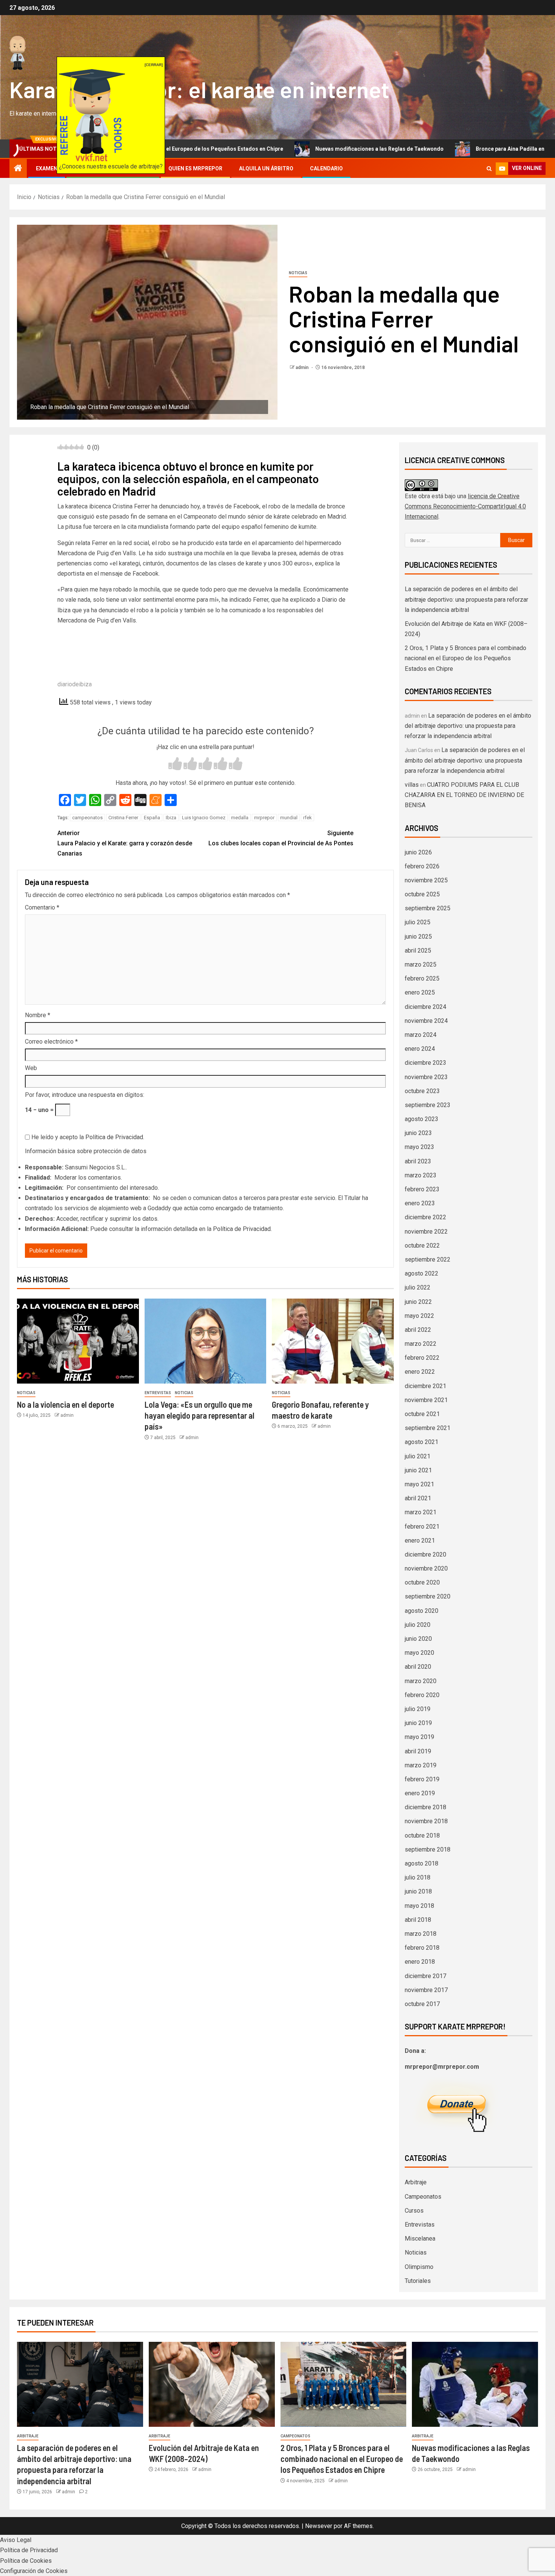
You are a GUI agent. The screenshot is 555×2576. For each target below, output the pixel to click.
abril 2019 (418, 1751)
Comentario (42, 907)
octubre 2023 (422, 1091)
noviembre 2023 (426, 1077)
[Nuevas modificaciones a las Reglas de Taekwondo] (475, 2384)
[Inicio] (18, 169)
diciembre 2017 (425, 1976)
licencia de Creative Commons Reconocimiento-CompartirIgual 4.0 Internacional (465, 506)
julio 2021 (418, 1456)
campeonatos (87, 818)
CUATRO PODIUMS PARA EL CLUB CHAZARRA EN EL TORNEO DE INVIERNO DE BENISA (464, 795)
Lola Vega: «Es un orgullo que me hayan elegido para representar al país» (200, 1415)
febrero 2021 (422, 1527)
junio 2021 (418, 1470)
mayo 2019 (419, 1737)
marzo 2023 (421, 1175)
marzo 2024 (421, 1035)
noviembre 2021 (426, 1400)
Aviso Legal (16, 2540)
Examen (47, 168)
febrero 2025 (422, 978)
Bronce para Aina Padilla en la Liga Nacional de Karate (453, 149)
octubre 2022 (422, 1246)
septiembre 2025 (428, 908)
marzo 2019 (421, 1765)
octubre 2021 (422, 1414)
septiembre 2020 (428, 1596)
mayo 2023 (419, 1147)
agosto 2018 (422, 1863)
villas (412, 785)
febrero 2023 (422, 1189)
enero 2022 (420, 1372)
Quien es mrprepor (195, 168)
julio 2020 (418, 1625)
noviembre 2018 (426, 1821)
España (152, 818)
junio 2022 (418, 1302)
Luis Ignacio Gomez (204, 818)
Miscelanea (420, 2239)
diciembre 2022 (425, 1217)
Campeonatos (423, 2197)
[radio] (175, 765)
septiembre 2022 (428, 1259)
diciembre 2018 (425, 1807)
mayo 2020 (419, 1653)
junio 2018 (418, 1891)
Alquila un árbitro (266, 168)
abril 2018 (418, 1920)
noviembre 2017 (426, 1990)
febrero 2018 (422, 1948)
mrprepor (264, 818)
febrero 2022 (422, 1358)
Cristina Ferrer (123, 818)
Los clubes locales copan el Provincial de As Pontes (281, 838)
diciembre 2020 (425, 1554)
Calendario (326, 168)
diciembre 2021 (425, 1386)
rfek (308, 818)
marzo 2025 (421, 964)
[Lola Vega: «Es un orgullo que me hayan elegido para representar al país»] (206, 1341)
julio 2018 (418, 1877)
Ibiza (171, 818)
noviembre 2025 (426, 880)
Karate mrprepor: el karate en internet (199, 89)
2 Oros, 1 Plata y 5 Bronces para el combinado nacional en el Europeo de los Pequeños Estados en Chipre (466, 658)
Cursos (414, 2211)
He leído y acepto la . (87, 1137)
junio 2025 (418, 937)
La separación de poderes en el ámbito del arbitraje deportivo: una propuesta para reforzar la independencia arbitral (466, 599)
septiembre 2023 (428, 1105)
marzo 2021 (421, 1512)
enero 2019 (420, 1793)
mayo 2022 (419, 1316)
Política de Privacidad (114, 1137)
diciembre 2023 (425, 1063)
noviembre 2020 (426, 1568)
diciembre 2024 (425, 1007)
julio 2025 (418, 922)
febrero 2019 (422, 1779)
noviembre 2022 (426, 1232)
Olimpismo (419, 2267)
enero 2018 (420, 1962)
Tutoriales (418, 2281)
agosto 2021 (422, 1442)
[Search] (489, 169)
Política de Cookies (26, 2561)
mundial (289, 818)
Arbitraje (416, 2182)
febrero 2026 (422, 866)
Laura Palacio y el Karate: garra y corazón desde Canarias (125, 843)
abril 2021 (418, 1498)
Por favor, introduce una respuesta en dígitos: (85, 1095)
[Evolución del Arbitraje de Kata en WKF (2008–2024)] (212, 2384)
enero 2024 (420, 1049)
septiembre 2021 (428, 1428)
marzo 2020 (421, 1681)
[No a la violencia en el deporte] (78, 1341)
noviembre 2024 (426, 1021)
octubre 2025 (422, 894)
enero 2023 (420, 1203)
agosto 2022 (422, 1273)
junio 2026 (418, 852)
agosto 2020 (422, 1611)
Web (31, 1068)
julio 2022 (418, 1287)
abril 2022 (418, 1330)
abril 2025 (418, 951)
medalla (240, 818)
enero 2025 (420, 992)
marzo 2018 (421, 1934)
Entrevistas (158, 1393)
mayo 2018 (419, 1906)
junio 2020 (418, 1639)
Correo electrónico (51, 1042)
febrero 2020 (422, 1695)
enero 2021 (420, 1541)
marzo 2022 (421, 1344)
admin (303, 368)
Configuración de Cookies (34, 2571)
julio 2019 (418, 1709)
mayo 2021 (419, 1484)
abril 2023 (418, 1161)
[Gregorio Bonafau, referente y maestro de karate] (333, 1341)
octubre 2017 (422, 2004)
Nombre (38, 1015)
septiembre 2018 (428, 1849)
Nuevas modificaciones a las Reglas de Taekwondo (289, 149)
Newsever (319, 2526)
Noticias (298, 273)
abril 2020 (418, 1667)
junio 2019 (418, 1723)
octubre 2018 (422, 1835)
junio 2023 (418, 1133)
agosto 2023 (422, 1119)
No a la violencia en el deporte (66, 1404)
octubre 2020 (422, 1582)
